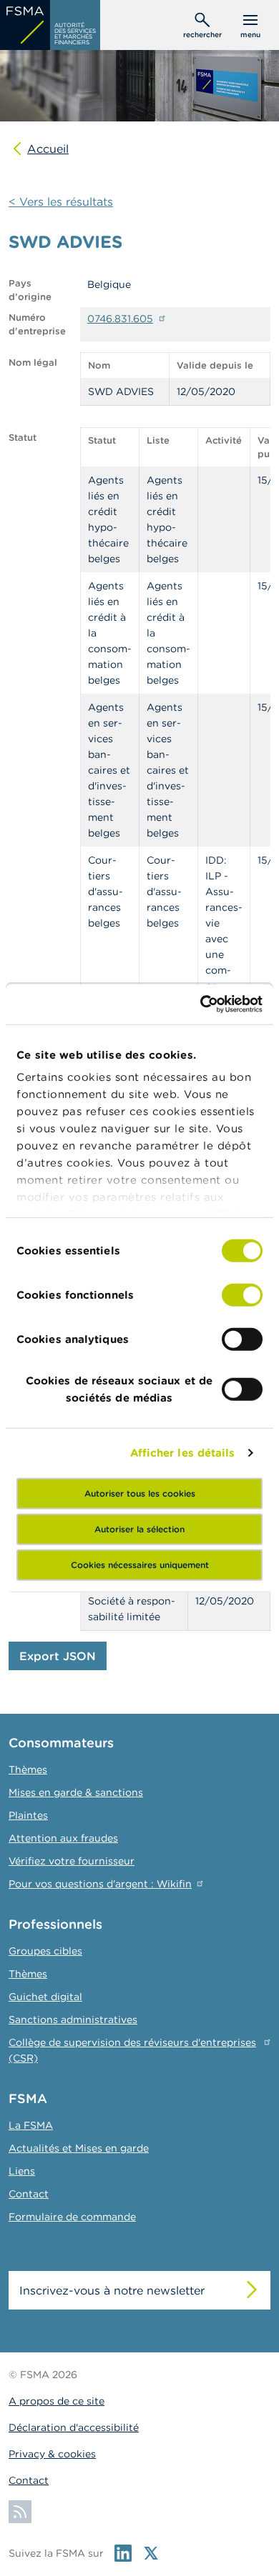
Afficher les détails (183, 1453)
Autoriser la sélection (139, 1528)
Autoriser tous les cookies (140, 1493)
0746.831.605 (120, 319)
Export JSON (58, 1656)
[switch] (242, 1294)
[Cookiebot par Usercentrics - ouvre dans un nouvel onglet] (201, 1004)
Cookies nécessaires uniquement (140, 1564)
